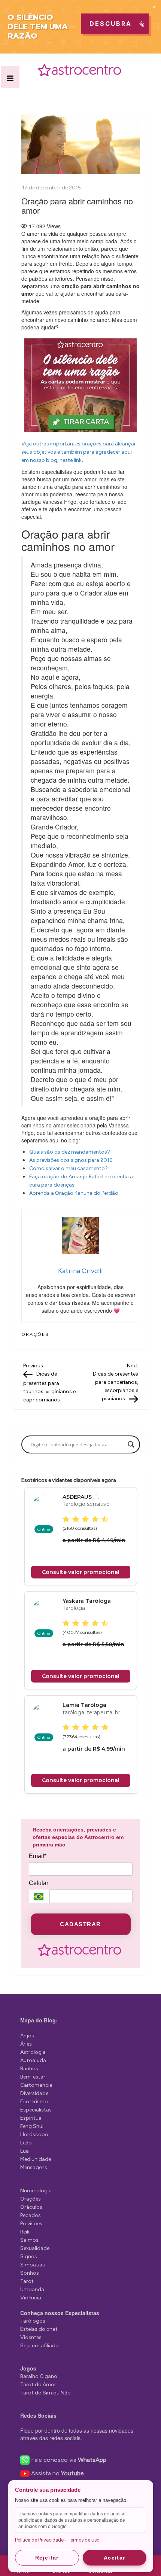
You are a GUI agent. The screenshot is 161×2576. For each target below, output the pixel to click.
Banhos (29, 2069)
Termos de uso (83, 2540)
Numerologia (36, 2191)
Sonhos (30, 2273)
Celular (39, 1883)
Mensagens (34, 2167)
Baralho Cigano (39, 2376)
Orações (35, 1334)
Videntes (31, 2337)
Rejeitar (47, 2558)
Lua (25, 2151)
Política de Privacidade (39, 2540)
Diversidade (34, 2093)
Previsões (31, 2224)
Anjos (27, 2036)
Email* (38, 1856)
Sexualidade (35, 2248)
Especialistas (36, 2110)
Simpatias (33, 2265)
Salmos (29, 2240)
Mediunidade (36, 2159)
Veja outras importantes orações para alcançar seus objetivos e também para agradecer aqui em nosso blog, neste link (79, 452)
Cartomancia (36, 2085)
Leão (26, 2143)
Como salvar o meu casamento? (69, 1168)
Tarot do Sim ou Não (45, 2393)
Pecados (31, 2215)
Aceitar (115, 2558)
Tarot (27, 2281)
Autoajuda (33, 2060)
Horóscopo (34, 2135)
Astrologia (33, 2052)
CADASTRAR (80, 1924)
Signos (29, 2257)
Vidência (31, 2298)
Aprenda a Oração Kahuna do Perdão (74, 1193)
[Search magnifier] (131, 1444)
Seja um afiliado (40, 2346)
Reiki (25, 2232)
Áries (26, 2044)
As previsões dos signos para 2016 (71, 1160)
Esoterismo (34, 2102)
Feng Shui (32, 2126)
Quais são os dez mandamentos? (70, 1152)
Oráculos (31, 2207)
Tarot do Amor (38, 2385)
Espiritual (31, 2118)
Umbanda (32, 2289)
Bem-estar (33, 2077)
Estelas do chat (39, 2329)
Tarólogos (33, 2321)
